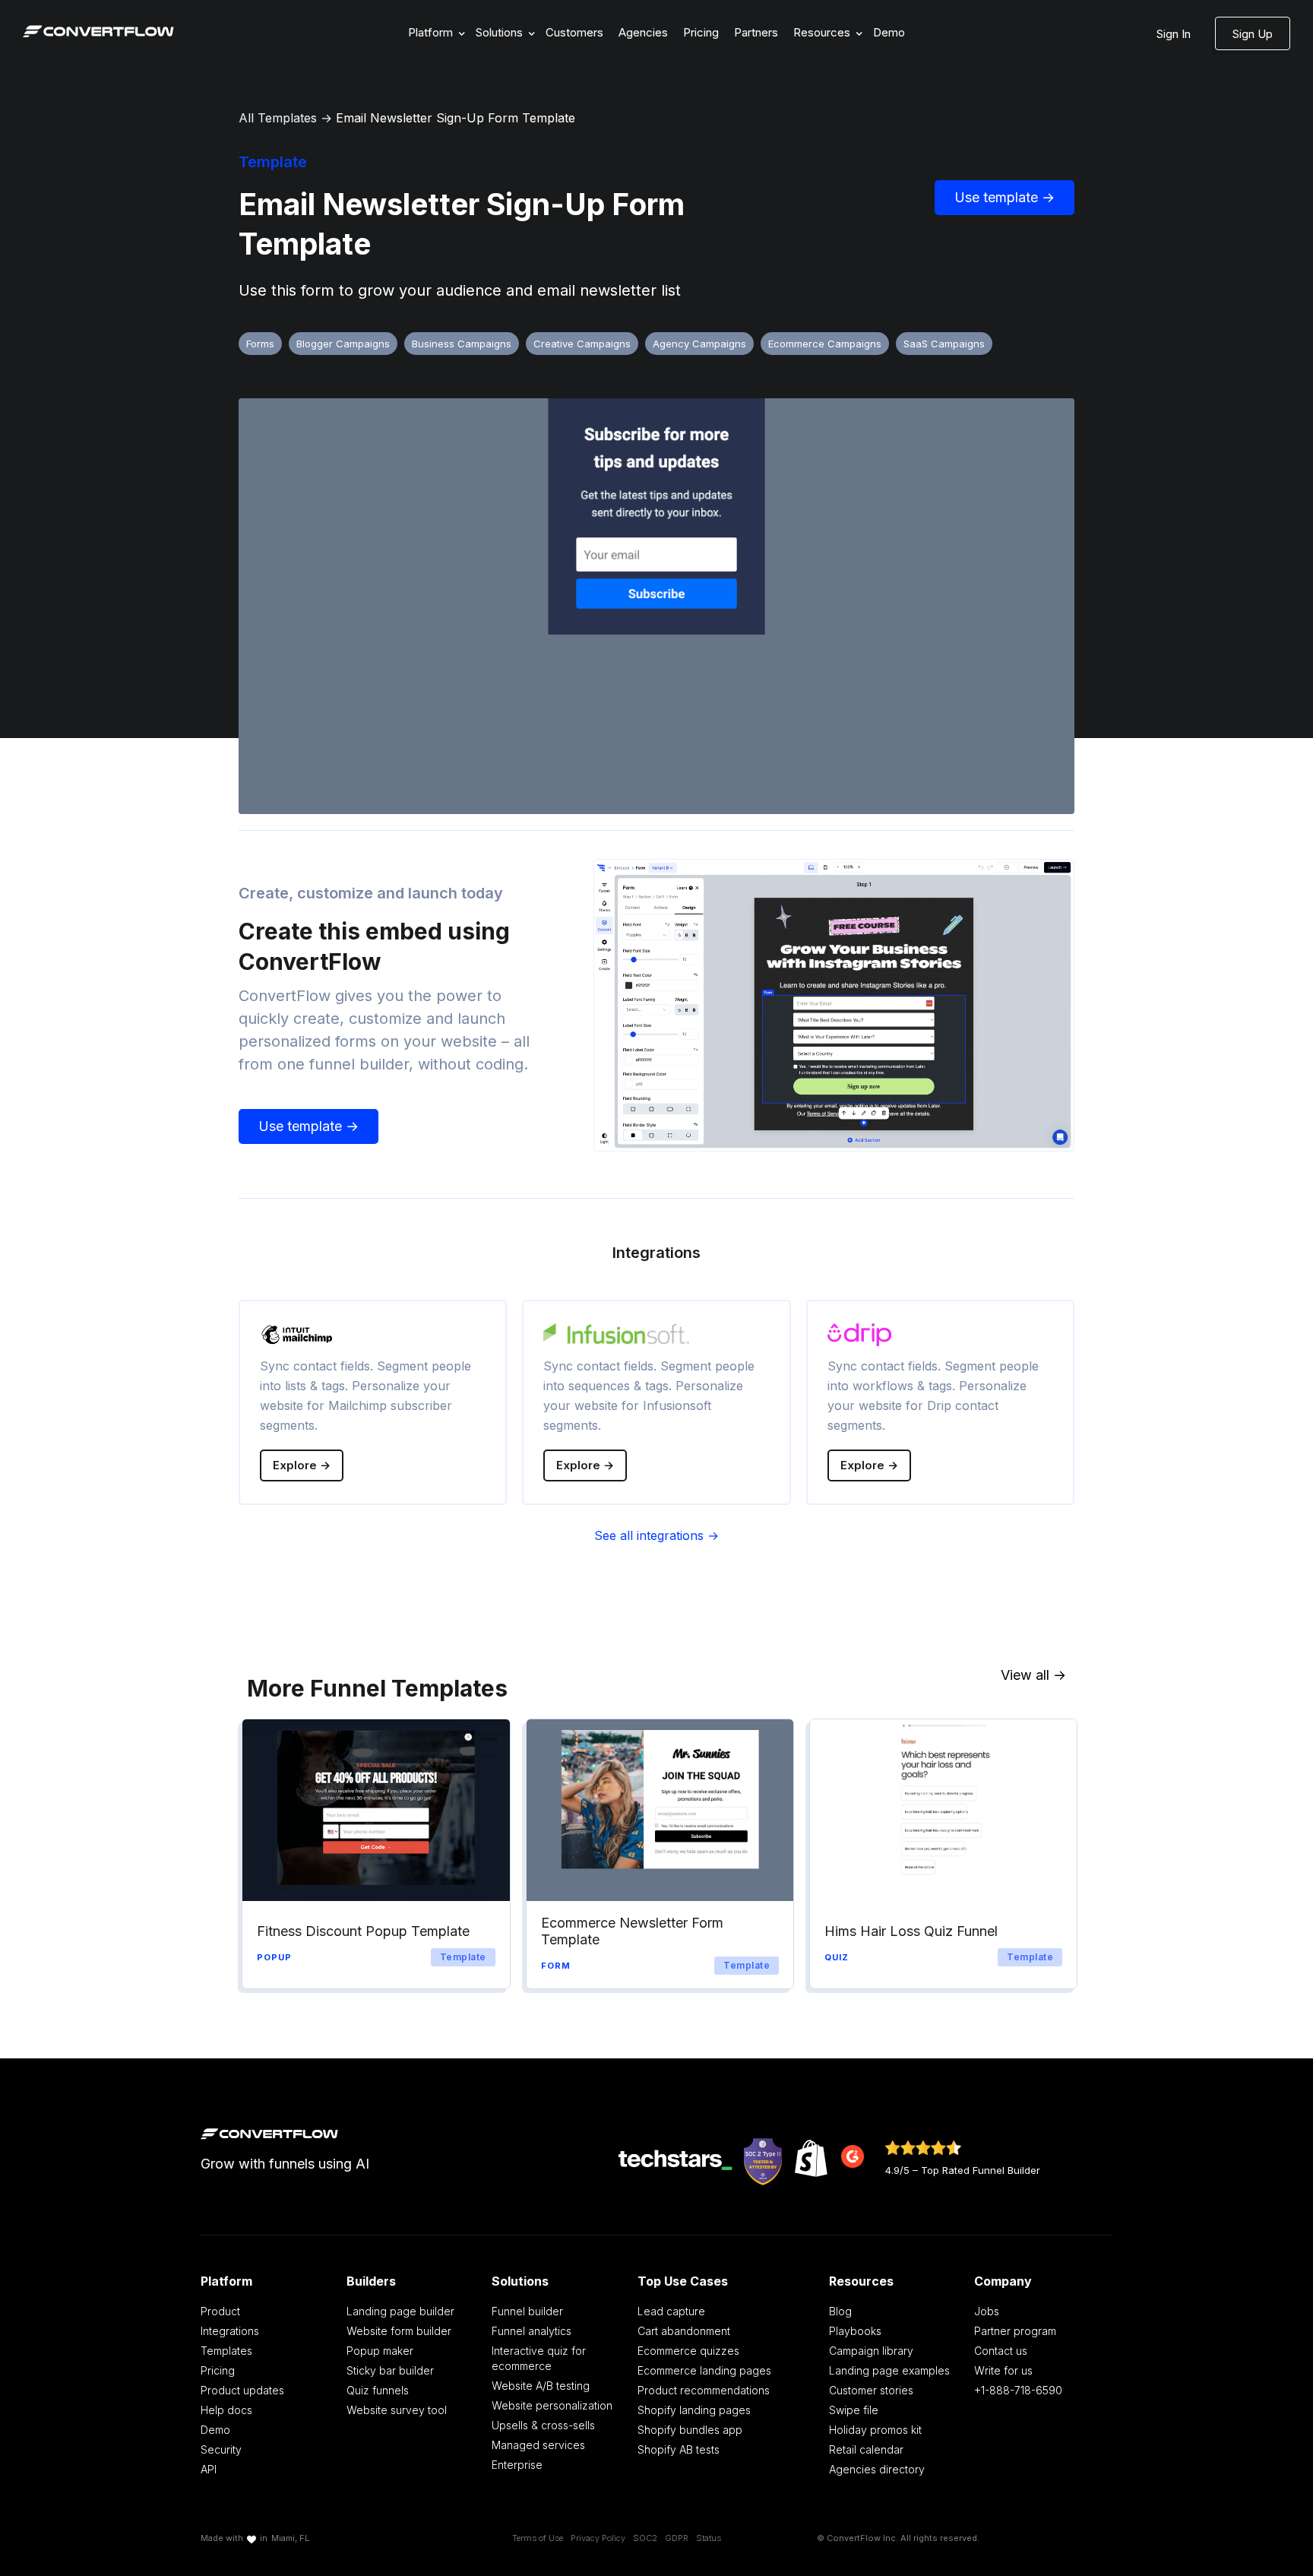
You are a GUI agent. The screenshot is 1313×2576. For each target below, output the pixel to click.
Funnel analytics (532, 2331)
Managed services (538, 2445)
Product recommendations (704, 2390)
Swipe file (854, 2410)
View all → (1033, 1675)
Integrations (230, 2331)
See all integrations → (656, 1535)
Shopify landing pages (694, 2410)
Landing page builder (400, 2311)
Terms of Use (538, 2538)
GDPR (677, 2538)
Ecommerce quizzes (688, 2351)
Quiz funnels (378, 2390)
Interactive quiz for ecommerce (539, 2358)
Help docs (226, 2410)
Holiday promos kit (875, 2430)
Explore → (302, 1465)
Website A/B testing (541, 2386)
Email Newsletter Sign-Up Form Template (456, 118)
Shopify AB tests (679, 2449)
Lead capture (671, 2311)
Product (220, 2311)
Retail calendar (866, 2449)
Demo (889, 32)
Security (221, 2449)
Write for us (1003, 2370)
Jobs (987, 2311)
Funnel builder (527, 2311)
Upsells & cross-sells (543, 2425)
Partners (756, 32)
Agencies (643, 32)
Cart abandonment (684, 2331)
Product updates (242, 2390)
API (209, 2469)
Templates (226, 2351)
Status (709, 2538)
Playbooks (855, 2331)
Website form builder (399, 2331)
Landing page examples (889, 2370)
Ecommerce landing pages (704, 2370)
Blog (840, 2311)
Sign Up (1253, 34)
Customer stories (871, 2390)
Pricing (701, 32)
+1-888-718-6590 (1018, 2390)
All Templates (278, 118)
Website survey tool (397, 2410)
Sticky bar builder (390, 2370)
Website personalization (552, 2405)
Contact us (1001, 2351)
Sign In (1174, 34)
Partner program (1015, 2331)
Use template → (1005, 197)
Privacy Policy (598, 2538)
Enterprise (517, 2465)
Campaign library (871, 2351)
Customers (574, 32)
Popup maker (380, 2351)
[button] (434, 33)
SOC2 (645, 2538)
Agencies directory (877, 2469)
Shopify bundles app (690, 2430)
